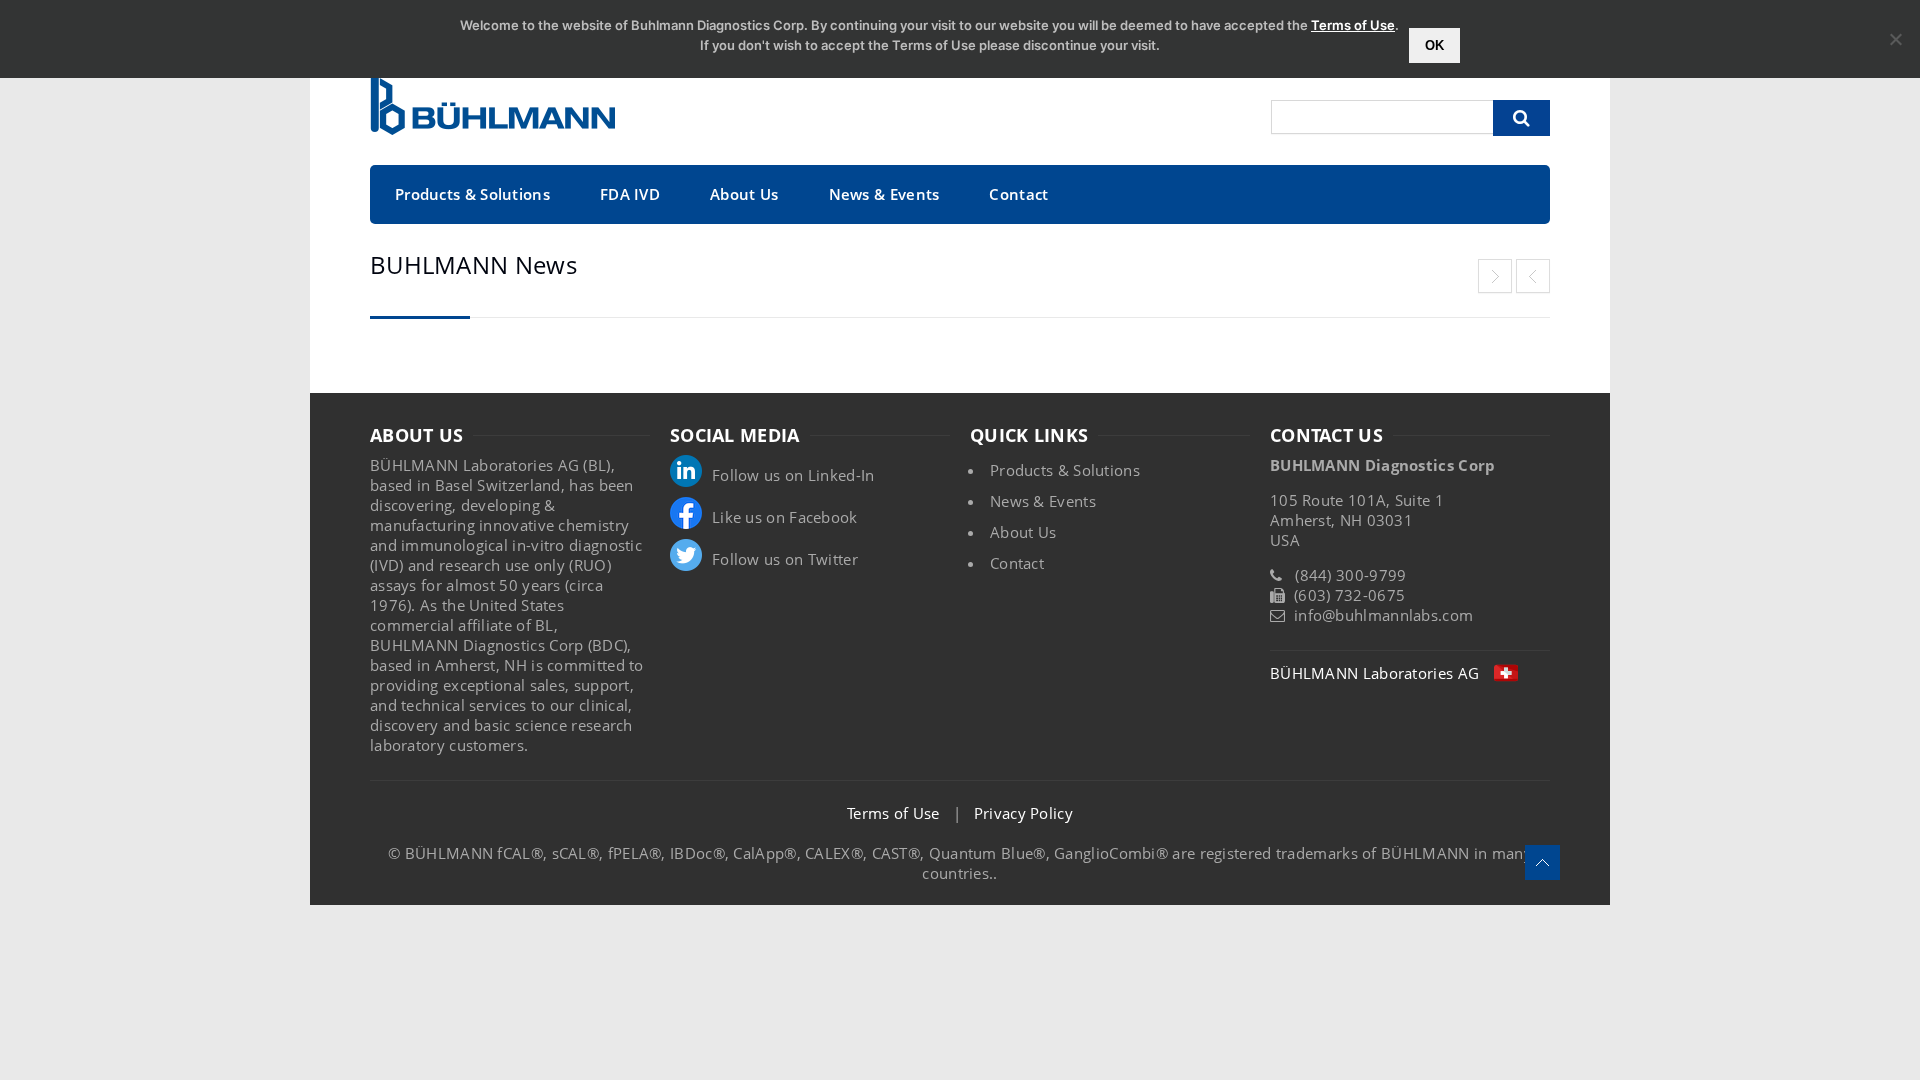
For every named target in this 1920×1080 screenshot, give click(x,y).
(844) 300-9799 (1350, 575)
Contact (1018, 194)
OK (1434, 45)
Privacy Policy (1023, 813)
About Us (744, 194)
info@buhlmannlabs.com (1383, 615)
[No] (1895, 39)
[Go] (1521, 118)
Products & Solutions (472, 194)
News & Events (884, 194)
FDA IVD (630, 194)
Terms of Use (893, 813)
